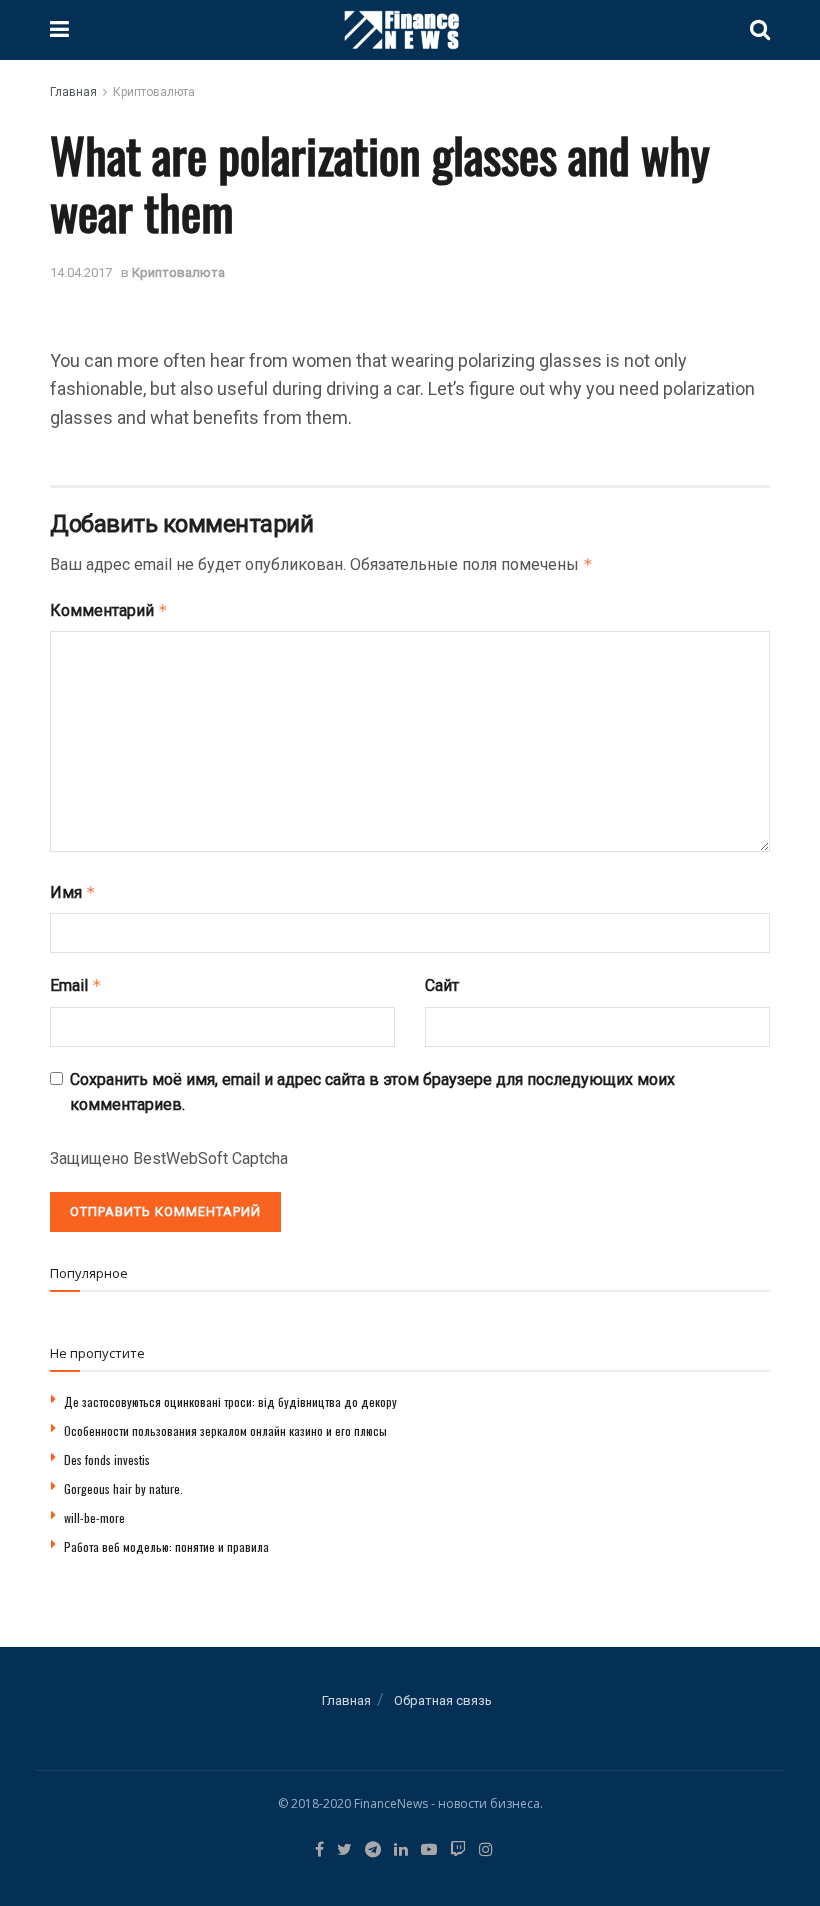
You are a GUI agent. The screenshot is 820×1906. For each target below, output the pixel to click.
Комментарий (109, 610)
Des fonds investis (107, 1459)
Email (76, 985)
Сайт (442, 985)
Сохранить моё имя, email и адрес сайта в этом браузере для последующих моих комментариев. (372, 1092)
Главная (73, 92)
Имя (73, 892)
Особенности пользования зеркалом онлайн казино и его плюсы (225, 1430)
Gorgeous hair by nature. (123, 1488)
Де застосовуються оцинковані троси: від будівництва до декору (230, 1401)
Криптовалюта (154, 92)
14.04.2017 (81, 272)
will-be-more (94, 1517)
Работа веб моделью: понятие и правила (166, 1546)
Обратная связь (443, 1700)
